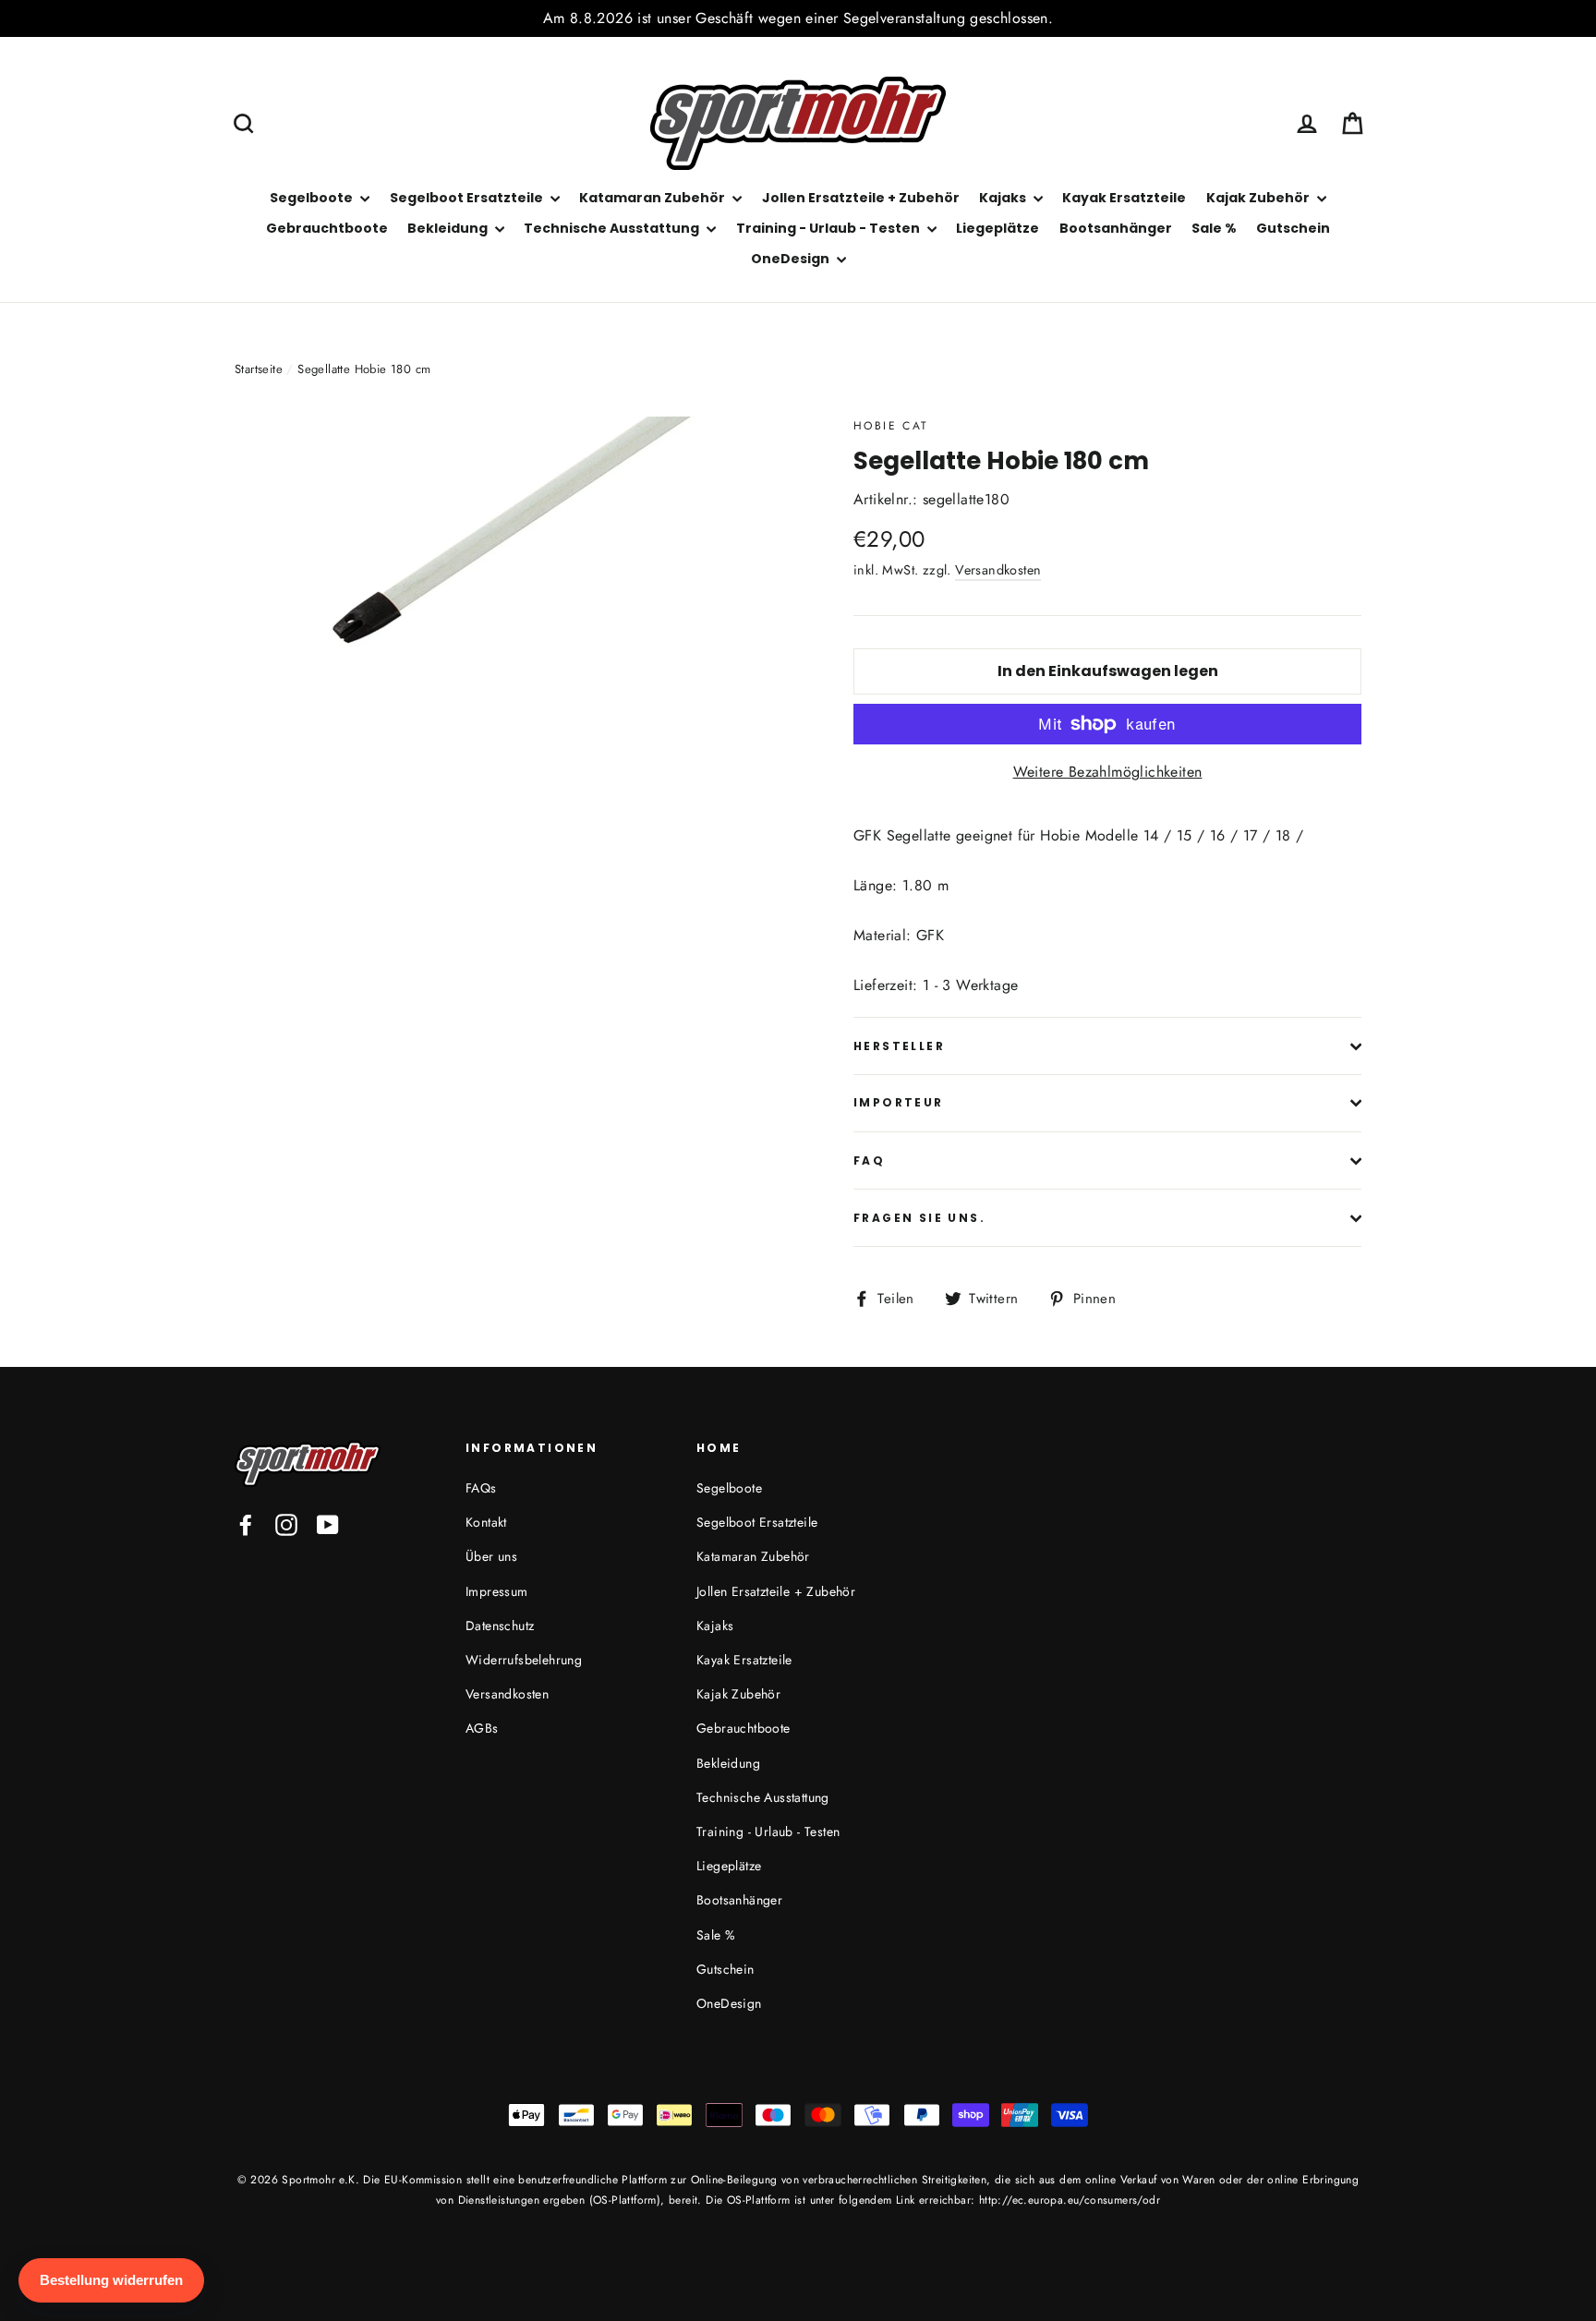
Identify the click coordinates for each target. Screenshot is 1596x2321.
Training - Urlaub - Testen (829, 228)
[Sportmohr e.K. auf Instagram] (286, 1524)
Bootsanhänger (1116, 228)
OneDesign (792, 259)
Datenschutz (500, 1626)
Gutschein (1293, 228)
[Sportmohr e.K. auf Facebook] (246, 1524)
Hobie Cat (891, 426)
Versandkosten (998, 570)
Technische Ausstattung (613, 228)
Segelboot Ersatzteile (468, 198)
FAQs (481, 1488)
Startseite (259, 369)
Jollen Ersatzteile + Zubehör (861, 198)
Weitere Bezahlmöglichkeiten (1108, 772)
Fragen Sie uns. (919, 1218)
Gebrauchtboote (327, 228)
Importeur (899, 1102)
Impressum (497, 1591)
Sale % (1214, 228)
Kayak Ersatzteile (1124, 198)
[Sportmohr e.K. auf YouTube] (328, 1524)
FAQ (869, 1160)
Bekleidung (449, 228)
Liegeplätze (997, 228)
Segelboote (313, 198)
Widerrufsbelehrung (524, 1660)
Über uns (491, 1556)
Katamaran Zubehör (653, 198)
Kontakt (486, 1522)
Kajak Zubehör (1259, 198)
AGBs (482, 1728)
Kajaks (1004, 198)
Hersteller (899, 1046)
